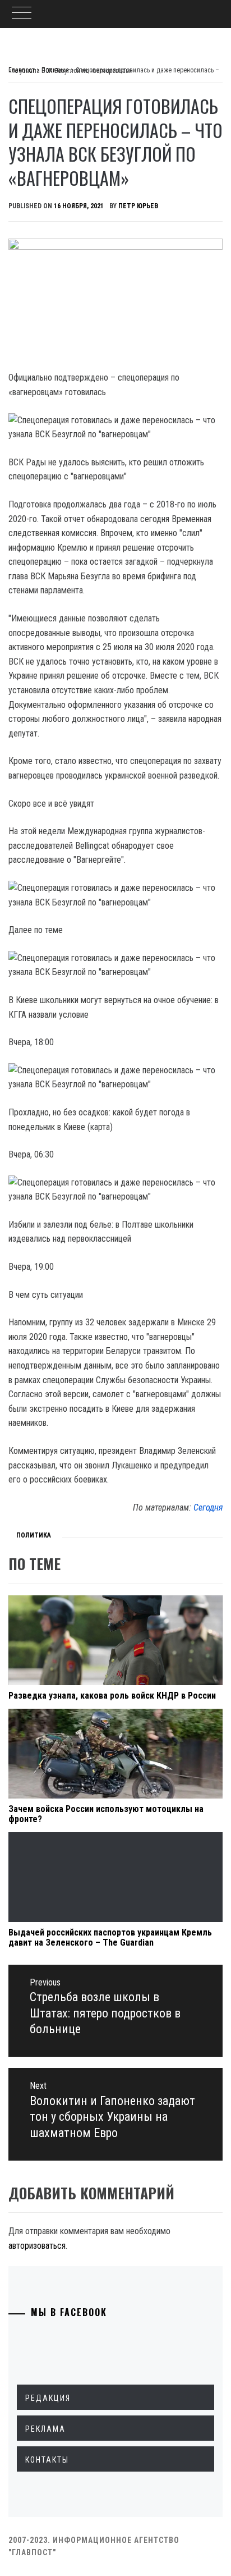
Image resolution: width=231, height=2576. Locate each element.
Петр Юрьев (138, 206)
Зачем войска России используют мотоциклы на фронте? (106, 1814)
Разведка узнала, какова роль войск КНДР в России (112, 1696)
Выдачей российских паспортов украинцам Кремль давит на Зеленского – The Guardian (110, 1937)
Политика (34, 1535)
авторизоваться (37, 2246)
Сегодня (208, 1507)
